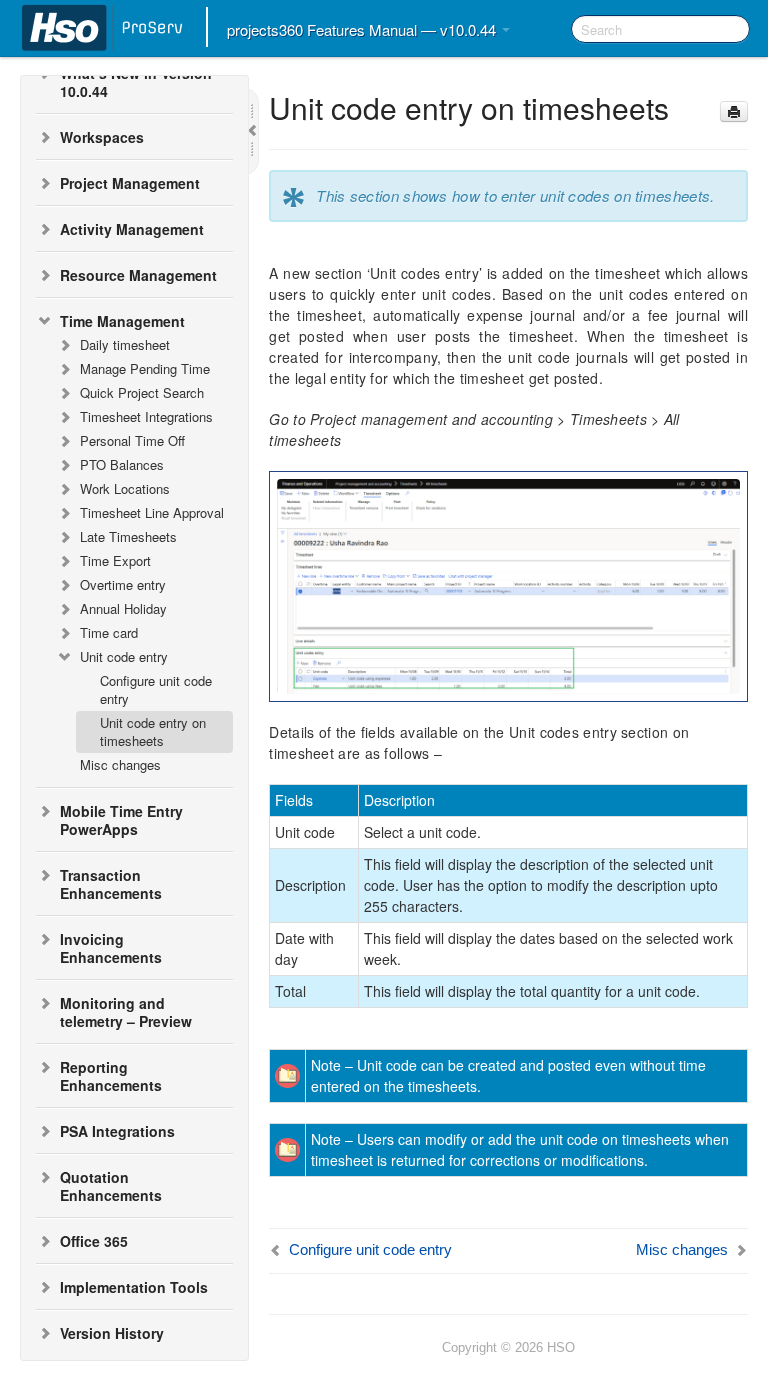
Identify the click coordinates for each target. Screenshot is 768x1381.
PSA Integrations (117, 1131)
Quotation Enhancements (111, 1186)
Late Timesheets (128, 536)
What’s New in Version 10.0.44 (136, 82)
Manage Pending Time (145, 368)
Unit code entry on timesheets (153, 731)
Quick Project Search (142, 392)
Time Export (115, 560)
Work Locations (125, 488)
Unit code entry (124, 656)
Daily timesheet (125, 344)
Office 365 (94, 1241)
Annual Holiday (123, 608)
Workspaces (102, 137)
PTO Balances (122, 464)
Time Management (122, 321)
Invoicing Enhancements (111, 948)
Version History (112, 1333)
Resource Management (138, 275)
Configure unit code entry (156, 689)
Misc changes (120, 764)
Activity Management (132, 229)
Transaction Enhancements (111, 884)
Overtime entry (123, 584)
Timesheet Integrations (146, 416)
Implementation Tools (134, 1287)
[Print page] (734, 111)
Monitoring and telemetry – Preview (126, 1012)
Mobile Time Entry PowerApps (121, 820)
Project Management (130, 183)
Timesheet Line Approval (152, 512)
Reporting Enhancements (111, 1076)
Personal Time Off (132, 440)
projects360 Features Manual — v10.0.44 (363, 29)
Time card (109, 632)
